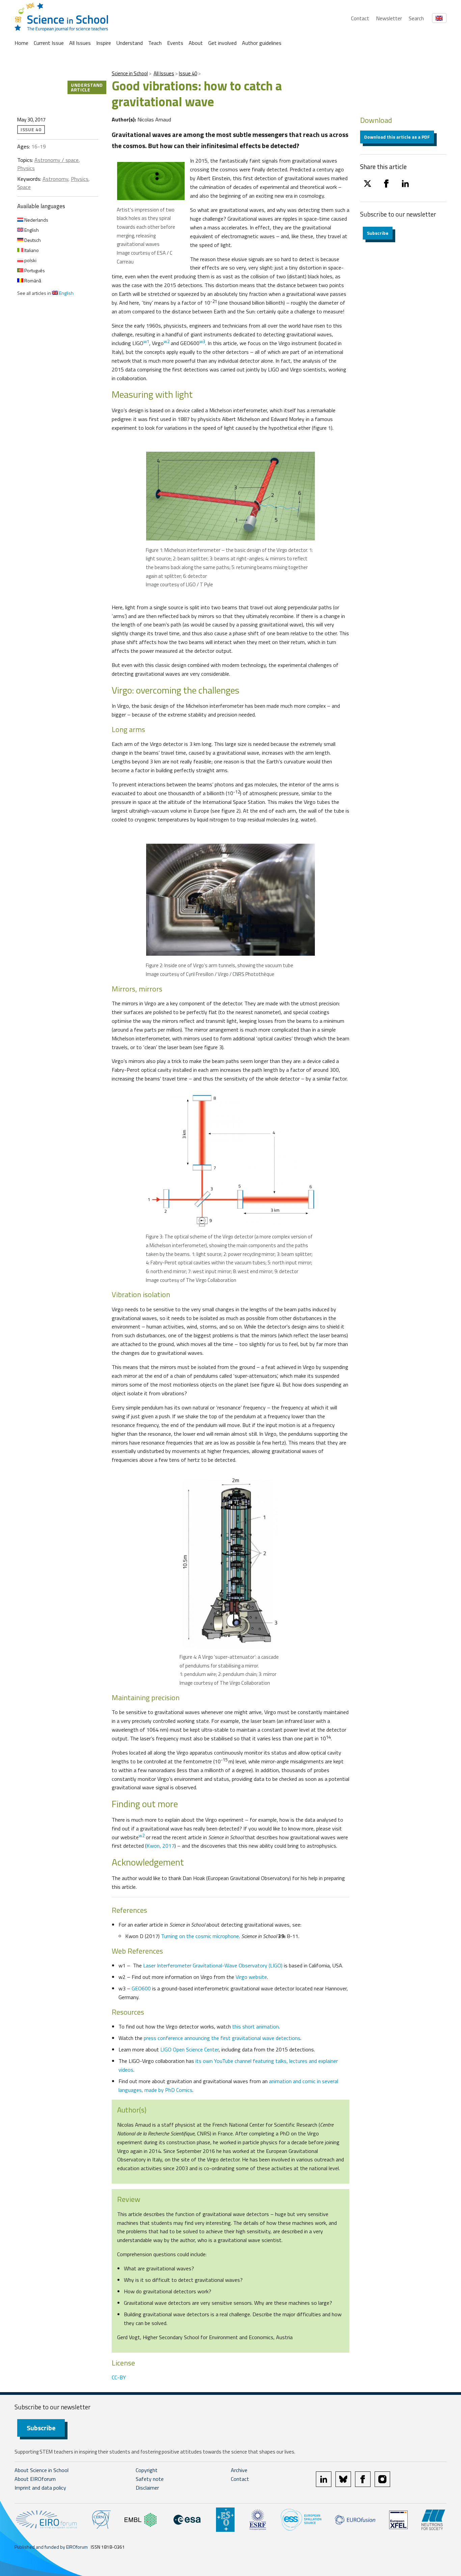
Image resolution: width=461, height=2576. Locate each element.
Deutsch (32, 240)
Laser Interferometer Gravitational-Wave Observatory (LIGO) (213, 1965)
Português (34, 270)
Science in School (130, 73)
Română (32, 281)
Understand (130, 43)
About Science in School (42, 2470)
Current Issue (49, 43)
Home (21, 43)
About (196, 43)
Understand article (87, 87)
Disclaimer (147, 2488)
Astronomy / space (57, 160)
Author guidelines (262, 43)
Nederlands (36, 220)
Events (175, 43)
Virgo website (251, 1977)
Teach (155, 43)
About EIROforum (35, 2479)
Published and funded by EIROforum (51, 2547)
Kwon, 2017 (160, 1846)
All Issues (80, 43)
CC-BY (119, 2377)
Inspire (104, 43)
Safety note (150, 2479)
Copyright (147, 2470)
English (31, 230)
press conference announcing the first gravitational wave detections (222, 2038)
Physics (26, 168)
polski (30, 260)
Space (24, 187)
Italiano (31, 250)
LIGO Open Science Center (189, 2049)
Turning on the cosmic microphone (200, 1936)
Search (416, 18)
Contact (360, 18)
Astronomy (55, 179)
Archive (239, 2470)
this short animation (255, 2026)
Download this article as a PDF (397, 137)
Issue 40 (188, 73)
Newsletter (389, 18)
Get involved (222, 43)
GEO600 (141, 1988)
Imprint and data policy (40, 2488)
